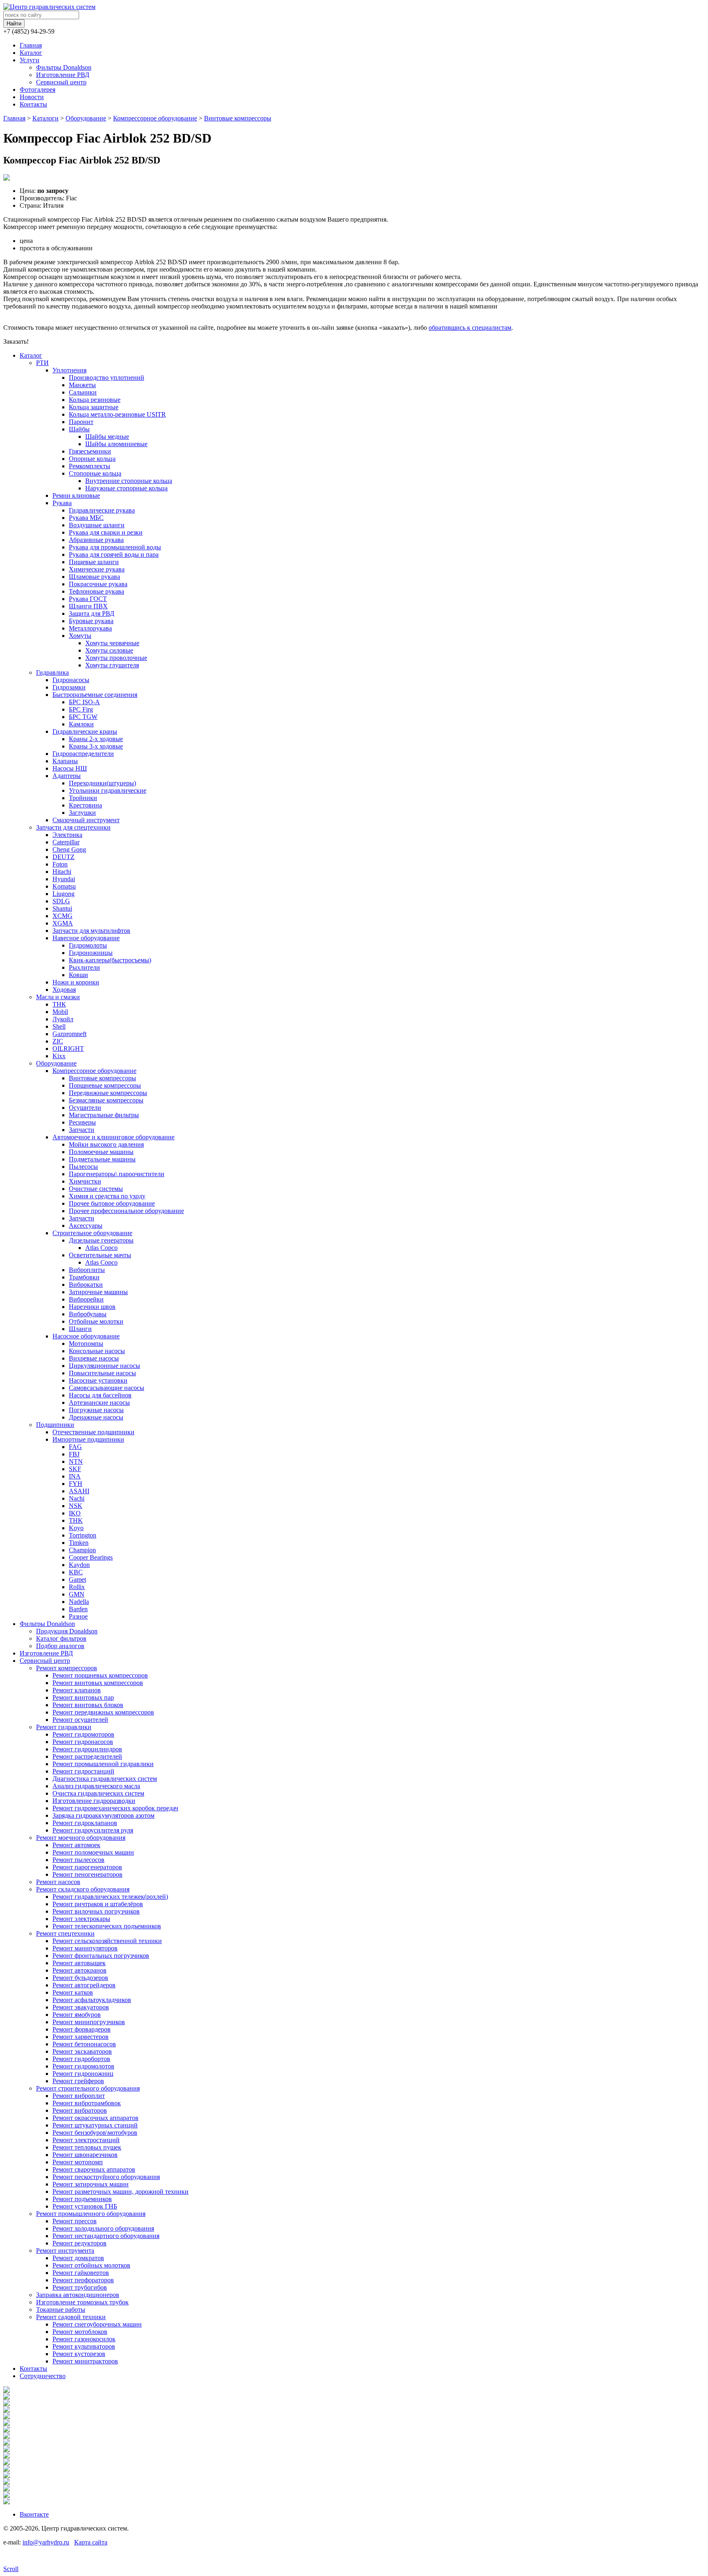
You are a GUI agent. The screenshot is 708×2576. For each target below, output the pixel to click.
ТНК (59, 1004)
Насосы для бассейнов (100, 1395)
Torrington (83, 1535)
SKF (75, 1469)
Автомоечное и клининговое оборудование (113, 1137)
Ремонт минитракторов (85, 2361)
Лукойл (63, 1019)
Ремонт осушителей (80, 1720)
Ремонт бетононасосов (84, 2044)
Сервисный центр (61, 82)
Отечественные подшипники (93, 1432)
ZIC (58, 1041)
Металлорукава (90, 628)
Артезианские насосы (99, 1403)
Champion (82, 1550)
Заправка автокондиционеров (78, 2295)
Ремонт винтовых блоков (88, 1705)
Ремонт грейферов (78, 2081)
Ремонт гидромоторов (83, 1734)
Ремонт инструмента (65, 2251)
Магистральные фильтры (104, 1115)
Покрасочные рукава (98, 584)
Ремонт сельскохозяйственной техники (107, 1941)
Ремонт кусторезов (79, 2354)
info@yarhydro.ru (46, 2542)
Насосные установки (98, 1380)
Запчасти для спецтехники (73, 827)
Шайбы (79, 429)
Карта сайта (91, 2542)
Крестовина (85, 805)
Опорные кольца (92, 459)
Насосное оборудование (86, 1336)
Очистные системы (96, 1189)
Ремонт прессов (75, 2221)
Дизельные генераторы (101, 1240)
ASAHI (79, 1491)
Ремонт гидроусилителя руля (93, 1830)
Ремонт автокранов (79, 1970)
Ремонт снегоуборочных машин (97, 2324)
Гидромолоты (88, 945)
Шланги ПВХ (88, 606)
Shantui (62, 908)
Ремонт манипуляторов (85, 1948)
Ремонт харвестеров (81, 2037)
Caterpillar (66, 842)
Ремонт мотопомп (78, 2162)
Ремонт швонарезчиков (85, 2155)
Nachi (77, 1498)
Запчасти (82, 1130)
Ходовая (64, 990)
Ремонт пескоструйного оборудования (106, 2177)
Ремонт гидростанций (83, 1771)
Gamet (77, 1579)
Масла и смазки (58, 997)
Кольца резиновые (95, 400)
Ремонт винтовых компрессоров (98, 1683)
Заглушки (82, 813)
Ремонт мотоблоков (80, 2332)
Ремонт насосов (58, 1882)
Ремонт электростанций (86, 2140)
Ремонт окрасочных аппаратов (95, 2118)
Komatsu (64, 886)
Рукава (62, 503)
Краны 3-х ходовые (96, 746)
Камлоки (81, 724)
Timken (79, 1543)
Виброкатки (86, 1285)
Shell (59, 1026)
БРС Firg (81, 709)
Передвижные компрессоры (108, 1093)
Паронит (81, 422)
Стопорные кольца (95, 473)
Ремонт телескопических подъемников (107, 1926)
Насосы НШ (70, 768)
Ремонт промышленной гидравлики (103, 1764)
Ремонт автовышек (79, 1963)
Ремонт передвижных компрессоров (103, 1712)
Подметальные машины (102, 1159)
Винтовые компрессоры (238, 118)
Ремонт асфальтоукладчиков (92, 2000)
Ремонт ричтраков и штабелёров (98, 1904)
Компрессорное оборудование (155, 118)
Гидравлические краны (85, 731)
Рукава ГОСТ (88, 599)
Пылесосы (83, 1167)
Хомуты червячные (112, 643)
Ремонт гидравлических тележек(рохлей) (110, 1897)
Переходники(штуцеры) (102, 783)
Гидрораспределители (83, 754)
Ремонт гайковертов (81, 2273)
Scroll (11, 2569)
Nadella (79, 1602)
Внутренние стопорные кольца (129, 481)
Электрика (67, 835)
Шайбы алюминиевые (116, 444)
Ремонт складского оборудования (83, 1889)
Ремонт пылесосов (78, 1860)
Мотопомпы (86, 1344)
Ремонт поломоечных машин (93, 1852)
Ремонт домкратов (78, 2258)
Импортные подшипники (88, 1439)
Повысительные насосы (102, 1373)
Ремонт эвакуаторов (81, 2007)
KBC (76, 1572)
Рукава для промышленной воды (115, 547)
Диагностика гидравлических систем (105, 1779)
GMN (77, 1594)
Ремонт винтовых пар (83, 1697)
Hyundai (64, 879)
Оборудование (86, 118)
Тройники (83, 798)
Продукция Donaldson (67, 1631)
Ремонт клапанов (77, 1690)
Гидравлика (52, 672)
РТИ (42, 363)
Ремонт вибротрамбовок (87, 2103)
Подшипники (55, 1425)
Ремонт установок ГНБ (85, 2206)
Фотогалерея (37, 90)
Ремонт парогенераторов (87, 1867)
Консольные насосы (97, 1351)
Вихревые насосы (94, 1358)
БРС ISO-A (84, 702)
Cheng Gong (69, 849)
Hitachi (62, 872)
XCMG (62, 916)
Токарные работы (61, 2310)
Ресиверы (82, 1122)
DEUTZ (64, 857)
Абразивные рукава (96, 540)
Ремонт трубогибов (80, 2287)
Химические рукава (97, 569)
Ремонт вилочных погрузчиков (96, 1911)
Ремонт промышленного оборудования (91, 2214)
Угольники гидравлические (108, 790)
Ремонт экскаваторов (82, 2051)
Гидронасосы (71, 680)
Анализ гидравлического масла (96, 1786)
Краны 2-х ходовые (96, 739)
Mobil (60, 1012)
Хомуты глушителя (112, 665)
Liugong (64, 894)
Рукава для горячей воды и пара (114, 554)
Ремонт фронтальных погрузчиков (101, 1956)
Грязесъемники (90, 451)
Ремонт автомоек (76, 1845)
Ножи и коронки (76, 982)
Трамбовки (84, 1277)
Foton (60, 864)
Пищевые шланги (94, 562)
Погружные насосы (96, 1410)
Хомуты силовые (109, 650)
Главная (31, 45)
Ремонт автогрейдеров (84, 1985)
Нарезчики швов (92, 1307)
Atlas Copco (101, 1248)
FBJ (74, 1454)
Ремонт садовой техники (71, 2317)
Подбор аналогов (60, 1646)
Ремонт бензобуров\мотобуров (95, 2133)
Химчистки (85, 1181)
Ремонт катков (73, 1992)
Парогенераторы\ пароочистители (117, 1174)
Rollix (77, 1587)
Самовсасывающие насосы (107, 1388)
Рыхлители (84, 967)
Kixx (59, 1056)
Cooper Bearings (91, 1557)
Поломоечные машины (101, 1152)
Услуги (29, 60)
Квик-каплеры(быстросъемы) (110, 960)
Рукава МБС (86, 518)
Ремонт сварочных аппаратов (94, 2169)
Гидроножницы (91, 953)
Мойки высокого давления (106, 1144)
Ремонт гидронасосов (83, 1742)
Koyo (76, 1528)
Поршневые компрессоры (105, 1085)
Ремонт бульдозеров (80, 1978)
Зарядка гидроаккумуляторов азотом (103, 1815)
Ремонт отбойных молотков (91, 2265)
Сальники (83, 392)
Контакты (33, 104)
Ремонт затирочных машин (91, 2184)
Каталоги (45, 118)
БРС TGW (83, 717)
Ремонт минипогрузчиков (89, 2022)
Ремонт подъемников (82, 2199)
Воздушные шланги (97, 525)
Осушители (85, 1108)
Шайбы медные (107, 437)
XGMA (63, 923)
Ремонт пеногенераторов (87, 1874)
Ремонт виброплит (79, 2096)
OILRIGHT (68, 1049)
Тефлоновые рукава (96, 591)
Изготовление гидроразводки (94, 1801)
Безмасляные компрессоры (106, 1100)
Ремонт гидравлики (64, 1727)
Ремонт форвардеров (82, 2029)
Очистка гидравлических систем (98, 1793)
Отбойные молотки (96, 1321)
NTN (76, 1461)
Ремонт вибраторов (80, 2110)
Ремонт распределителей (87, 1756)
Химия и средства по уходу (107, 1196)
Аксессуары (86, 1226)
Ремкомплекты (90, 466)
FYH (76, 1484)
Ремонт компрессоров (67, 1668)
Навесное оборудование (86, 938)
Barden (78, 1609)
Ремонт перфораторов (83, 2280)
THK (76, 1520)
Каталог (31, 53)
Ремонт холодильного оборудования (103, 2228)
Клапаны (65, 761)
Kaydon (79, 1565)
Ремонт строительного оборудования (88, 2088)
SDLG (61, 901)
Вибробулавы (88, 1314)
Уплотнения (69, 370)
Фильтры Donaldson (64, 67)
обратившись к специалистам (470, 328)
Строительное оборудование (92, 1233)
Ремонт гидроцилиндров (87, 1749)
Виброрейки (86, 1299)
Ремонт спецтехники (65, 1933)
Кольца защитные (94, 407)
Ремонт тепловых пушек (87, 2147)
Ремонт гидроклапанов (85, 1823)
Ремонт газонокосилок (84, 2339)
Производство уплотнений (107, 378)
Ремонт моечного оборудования (81, 1838)
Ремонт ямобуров (77, 2015)
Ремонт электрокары (81, 1919)
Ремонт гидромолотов (83, 2066)
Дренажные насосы (96, 1417)
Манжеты (82, 385)
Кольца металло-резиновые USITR (117, 414)
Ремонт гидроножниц (83, 2074)
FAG (75, 1447)
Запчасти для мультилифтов (91, 931)
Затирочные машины (98, 1292)
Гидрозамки (69, 687)
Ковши (78, 975)
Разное (78, 1616)
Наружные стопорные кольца (126, 488)
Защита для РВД (92, 613)
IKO (75, 1513)
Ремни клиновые (76, 495)
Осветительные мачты (100, 1255)
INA (75, 1476)
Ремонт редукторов (79, 2243)
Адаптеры (67, 776)
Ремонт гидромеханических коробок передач (115, 1808)
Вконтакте (34, 2514)
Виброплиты (87, 1270)
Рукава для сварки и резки (106, 532)
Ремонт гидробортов (81, 2059)
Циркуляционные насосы (104, 1366)
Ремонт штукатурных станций (95, 2125)
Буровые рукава (91, 621)
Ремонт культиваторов (84, 2346)
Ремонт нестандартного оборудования (106, 2236)
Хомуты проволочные (116, 658)
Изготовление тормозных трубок (82, 2302)
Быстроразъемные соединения (95, 695)
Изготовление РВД (63, 75)
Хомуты (80, 636)
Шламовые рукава (94, 577)
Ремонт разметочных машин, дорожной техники (120, 2192)
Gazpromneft (69, 1034)
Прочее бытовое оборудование (112, 1203)
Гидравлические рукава (102, 510)
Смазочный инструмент (86, 820)
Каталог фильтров (61, 1638)
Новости (32, 97)
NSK (76, 1506)
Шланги (80, 1329)
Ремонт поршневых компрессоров (100, 1675)
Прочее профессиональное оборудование (126, 1211)
